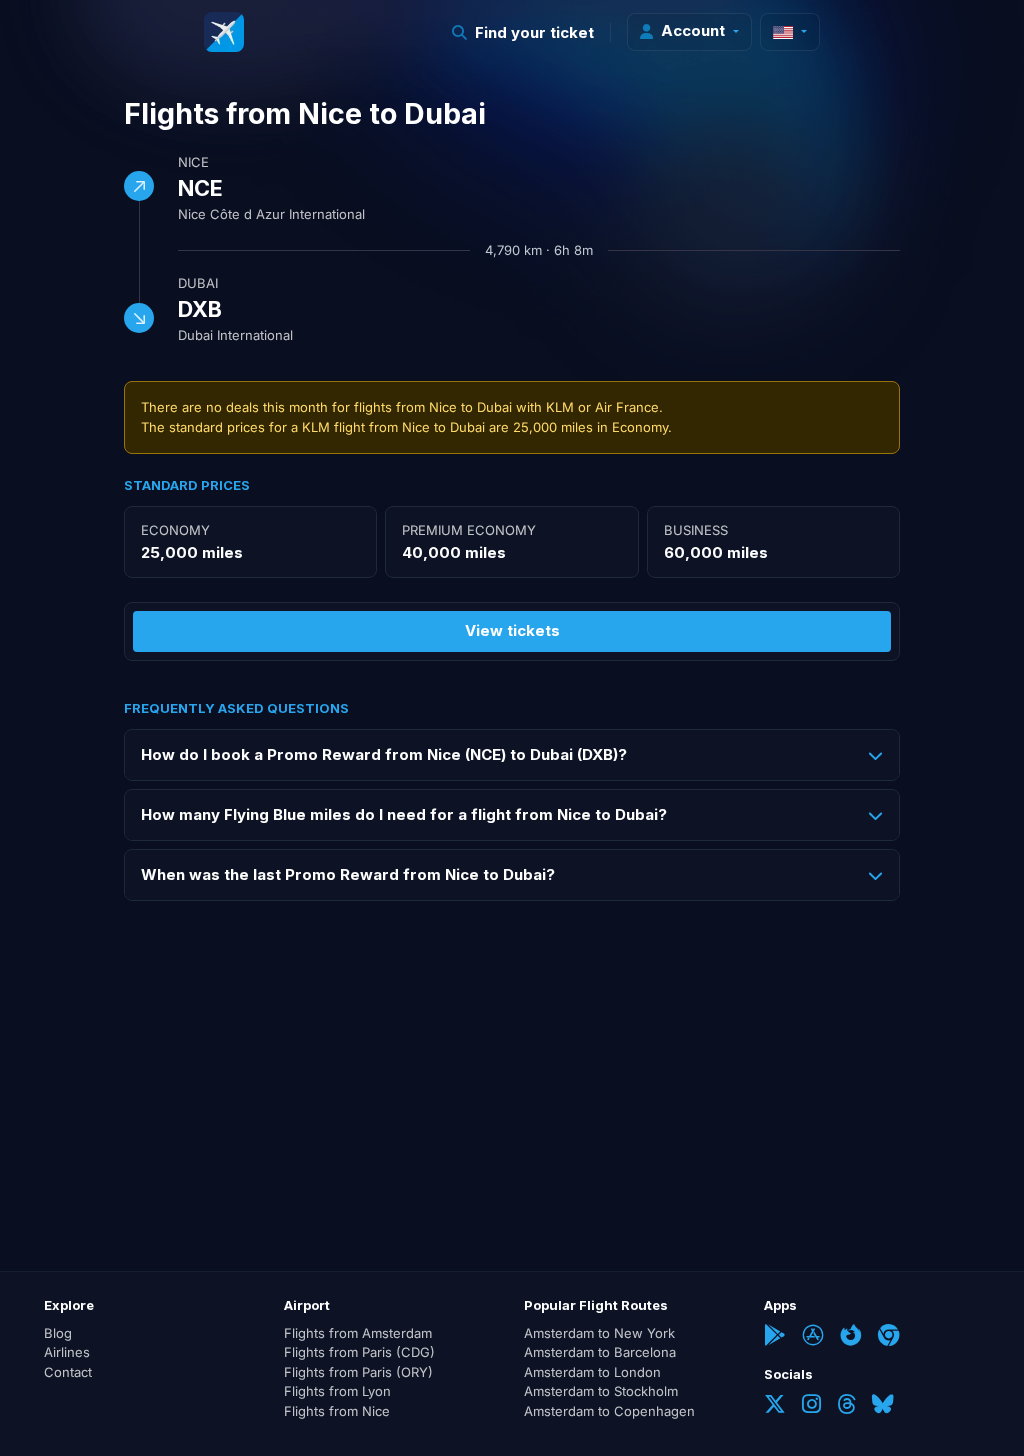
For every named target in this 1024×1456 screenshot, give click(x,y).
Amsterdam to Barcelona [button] (600, 1352)
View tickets (512, 630)
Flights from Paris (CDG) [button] (359, 1352)
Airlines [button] (67, 1352)
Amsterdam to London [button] (592, 1372)
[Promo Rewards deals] (224, 32)
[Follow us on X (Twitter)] (775, 1406)
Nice (193, 162)
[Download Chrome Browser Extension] (889, 1337)
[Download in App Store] (813, 1337)
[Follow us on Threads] (846, 1406)
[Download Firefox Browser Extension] (851, 1337)
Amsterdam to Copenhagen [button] (609, 1411)
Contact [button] (68, 1372)
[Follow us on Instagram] (811, 1406)
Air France (627, 407)
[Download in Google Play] (775, 1337)
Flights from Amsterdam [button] (358, 1333)
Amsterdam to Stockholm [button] (601, 1391)
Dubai (198, 283)
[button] (523, 32)
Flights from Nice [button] (337, 1411)
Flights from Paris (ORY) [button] (358, 1372)
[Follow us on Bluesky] (883, 1406)
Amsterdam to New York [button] (599, 1333)
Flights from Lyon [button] (337, 1391)
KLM (560, 407)
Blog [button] (58, 1333)
